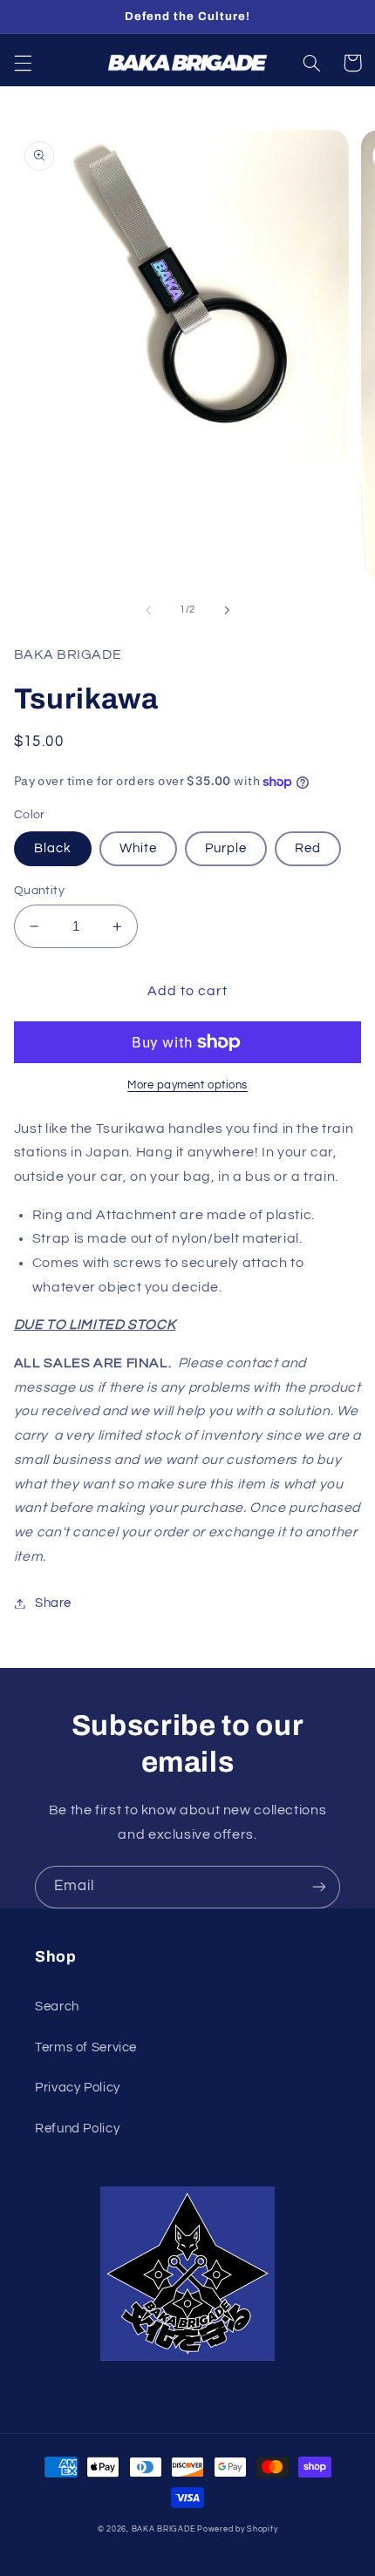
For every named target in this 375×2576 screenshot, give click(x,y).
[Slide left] (148, 610)
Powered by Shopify (237, 2529)
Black (53, 848)
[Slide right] (227, 610)
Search (57, 2007)
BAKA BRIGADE (164, 2529)
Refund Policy (77, 2129)
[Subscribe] (319, 1887)
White (138, 848)
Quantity (39, 891)
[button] (23, 63)
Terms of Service (86, 2047)
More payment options (187, 1085)
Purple (226, 848)
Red (308, 848)
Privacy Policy (78, 2088)
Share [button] (53, 1603)
